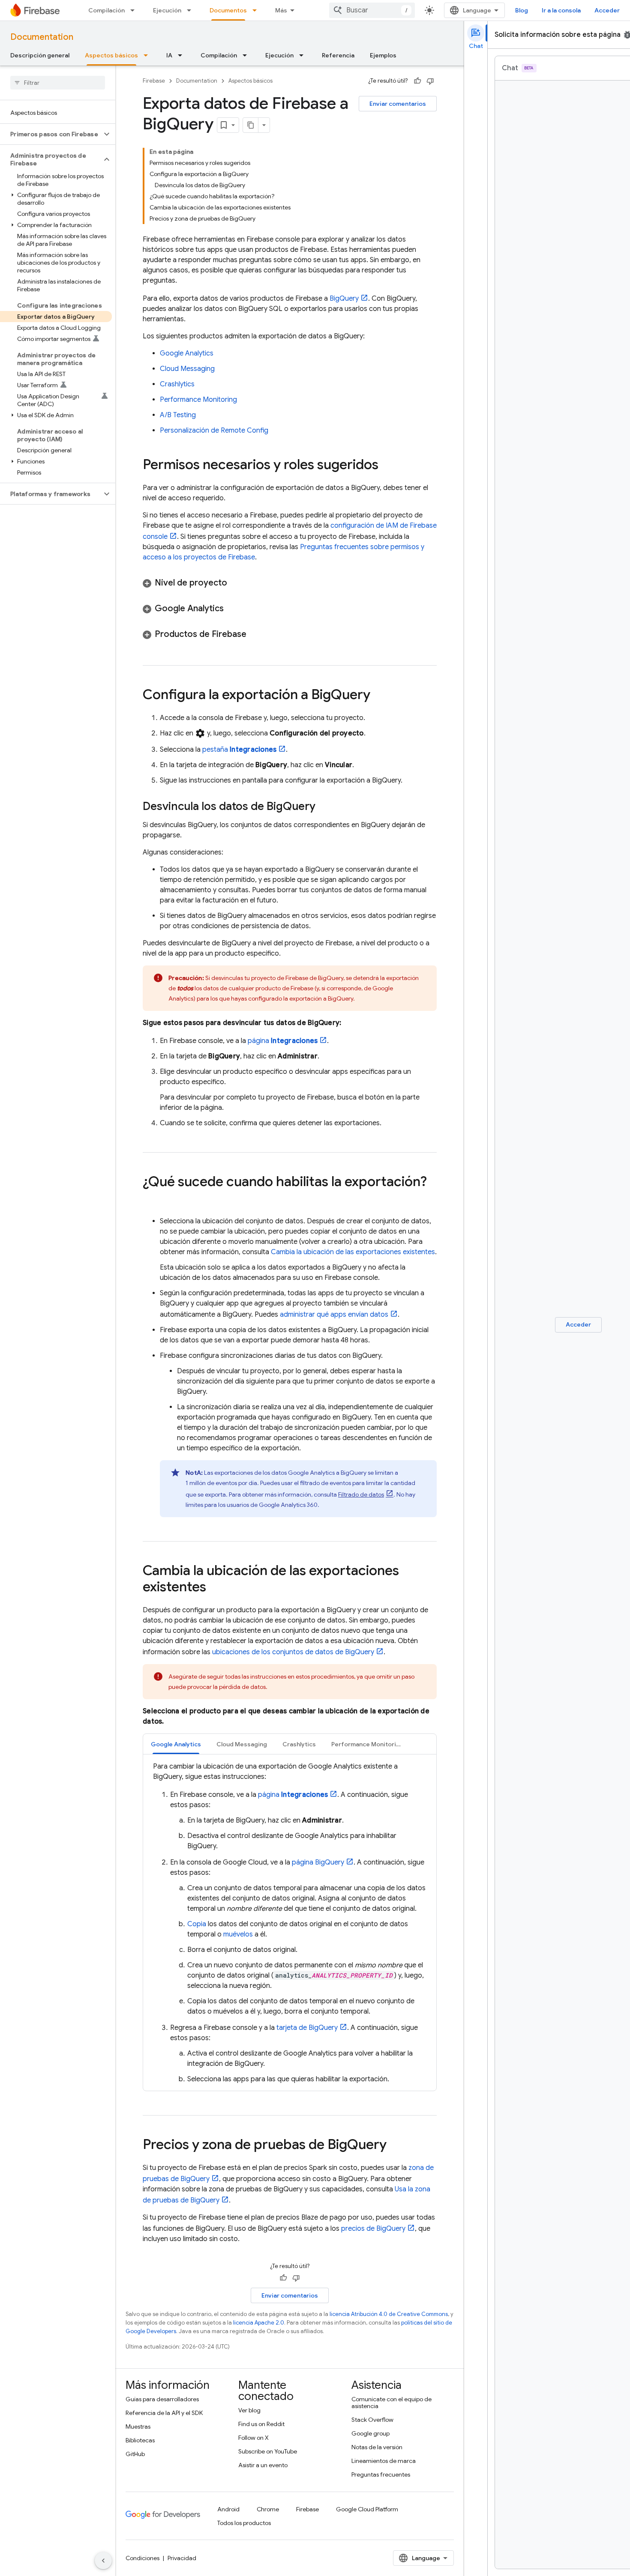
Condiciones (142, 2558)
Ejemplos (383, 55)
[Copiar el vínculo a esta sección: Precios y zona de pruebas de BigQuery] (395, 2146)
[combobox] (372, 10)
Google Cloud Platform (367, 2509)
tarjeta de (307, 2028)
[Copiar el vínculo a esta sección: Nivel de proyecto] (236, 583)
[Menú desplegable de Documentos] (257, 10)
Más (281, 10)
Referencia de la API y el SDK (164, 2413)
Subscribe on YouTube (268, 2451)
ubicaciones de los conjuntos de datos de (293, 1652)
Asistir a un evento (263, 2465)
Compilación (106, 10)
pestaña (239, 750)
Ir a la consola (561, 10)
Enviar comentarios (398, 104)
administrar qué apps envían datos (334, 1315)
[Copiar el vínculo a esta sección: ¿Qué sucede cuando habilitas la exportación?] (151, 1199)
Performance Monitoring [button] (367, 1744)
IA (169, 55)
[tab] (176, 1744)
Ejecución (167, 10)
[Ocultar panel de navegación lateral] (103, 2561)
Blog (522, 10)
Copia (197, 1924)
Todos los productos (244, 2523)
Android (228, 2509)
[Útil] (417, 81)
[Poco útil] (430, 81)
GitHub (135, 2454)
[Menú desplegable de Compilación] (135, 10)
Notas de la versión (377, 2447)
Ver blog (249, 2410)
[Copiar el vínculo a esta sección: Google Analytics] (232, 609)
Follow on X (253, 2438)
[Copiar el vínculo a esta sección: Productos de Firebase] (255, 634)
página (283, 1041)
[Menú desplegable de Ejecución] (192, 10)
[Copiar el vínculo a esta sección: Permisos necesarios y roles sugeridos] (387, 466)
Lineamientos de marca (384, 2461)
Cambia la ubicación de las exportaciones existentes (353, 1252)
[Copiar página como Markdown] (251, 125)
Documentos (228, 10)
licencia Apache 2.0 (259, 2323)
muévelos (238, 1934)
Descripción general (40, 55)
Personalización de (214, 430)
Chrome (268, 2509)
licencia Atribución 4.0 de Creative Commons (389, 2314)
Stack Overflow (372, 2420)
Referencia (338, 55)
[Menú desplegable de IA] (183, 55)
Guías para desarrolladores (162, 2399)
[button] (51, 134)
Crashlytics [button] (299, 1744)
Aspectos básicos (111, 55)
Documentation (42, 37)
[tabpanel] (290, 1923)
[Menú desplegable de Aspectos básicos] (148, 55)
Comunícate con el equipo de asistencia (391, 2403)
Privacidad (182, 2558)
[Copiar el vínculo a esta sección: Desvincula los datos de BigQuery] (324, 807)
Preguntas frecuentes (381, 2474)
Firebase (154, 81)
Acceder (607, 10)
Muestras (138, 2427)
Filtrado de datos (361, 1494)
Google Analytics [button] (176, 1744)
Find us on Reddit (261, 2424)
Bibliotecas (140, 2440)
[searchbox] (58, 83)
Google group (370, 2433)
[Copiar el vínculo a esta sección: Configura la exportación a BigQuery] (379, 696)
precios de (373, 2229)
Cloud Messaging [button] (242, 1744)
